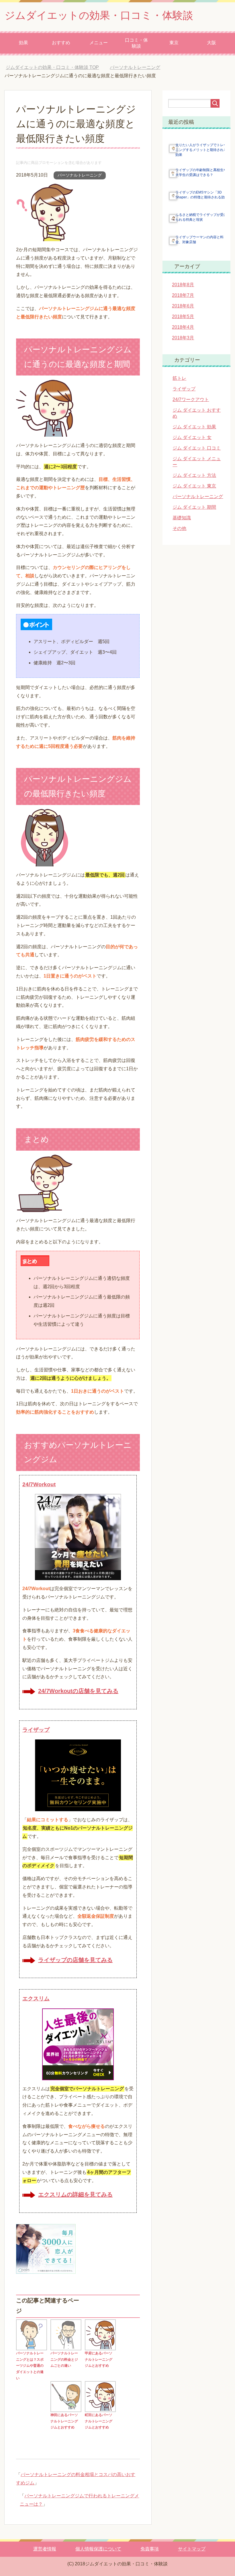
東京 (174, 43)
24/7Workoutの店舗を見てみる (78, 1691)
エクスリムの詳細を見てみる (75, 2194)
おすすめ (61, 43)
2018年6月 (183, 306)
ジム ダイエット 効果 (194, 427)
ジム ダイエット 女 (192, 437)
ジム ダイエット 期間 (194, 507)
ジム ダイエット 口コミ (197, 448)
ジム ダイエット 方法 (194, 475)
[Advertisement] (124, 2260)
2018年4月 (183, 327)
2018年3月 (183, 338)
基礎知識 (182, 518)
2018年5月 (183, 317)
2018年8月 (183, 285)
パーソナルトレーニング (80, 175)
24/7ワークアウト (191, 399)
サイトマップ (192, 2549)
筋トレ (179, 378)
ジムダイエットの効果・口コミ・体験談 (99, 15)
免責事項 (150, 2549)
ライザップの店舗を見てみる (75, 1960)
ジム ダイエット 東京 (194, 486)
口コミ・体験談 (136, 43)
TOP (57, 67)
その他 (179, 528)
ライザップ (184, 389)
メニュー (99, 43)
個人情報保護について (98, 2549)
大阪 (211, 43)
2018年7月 (183, 295)
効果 (23, 43)
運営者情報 (45, 2549)
